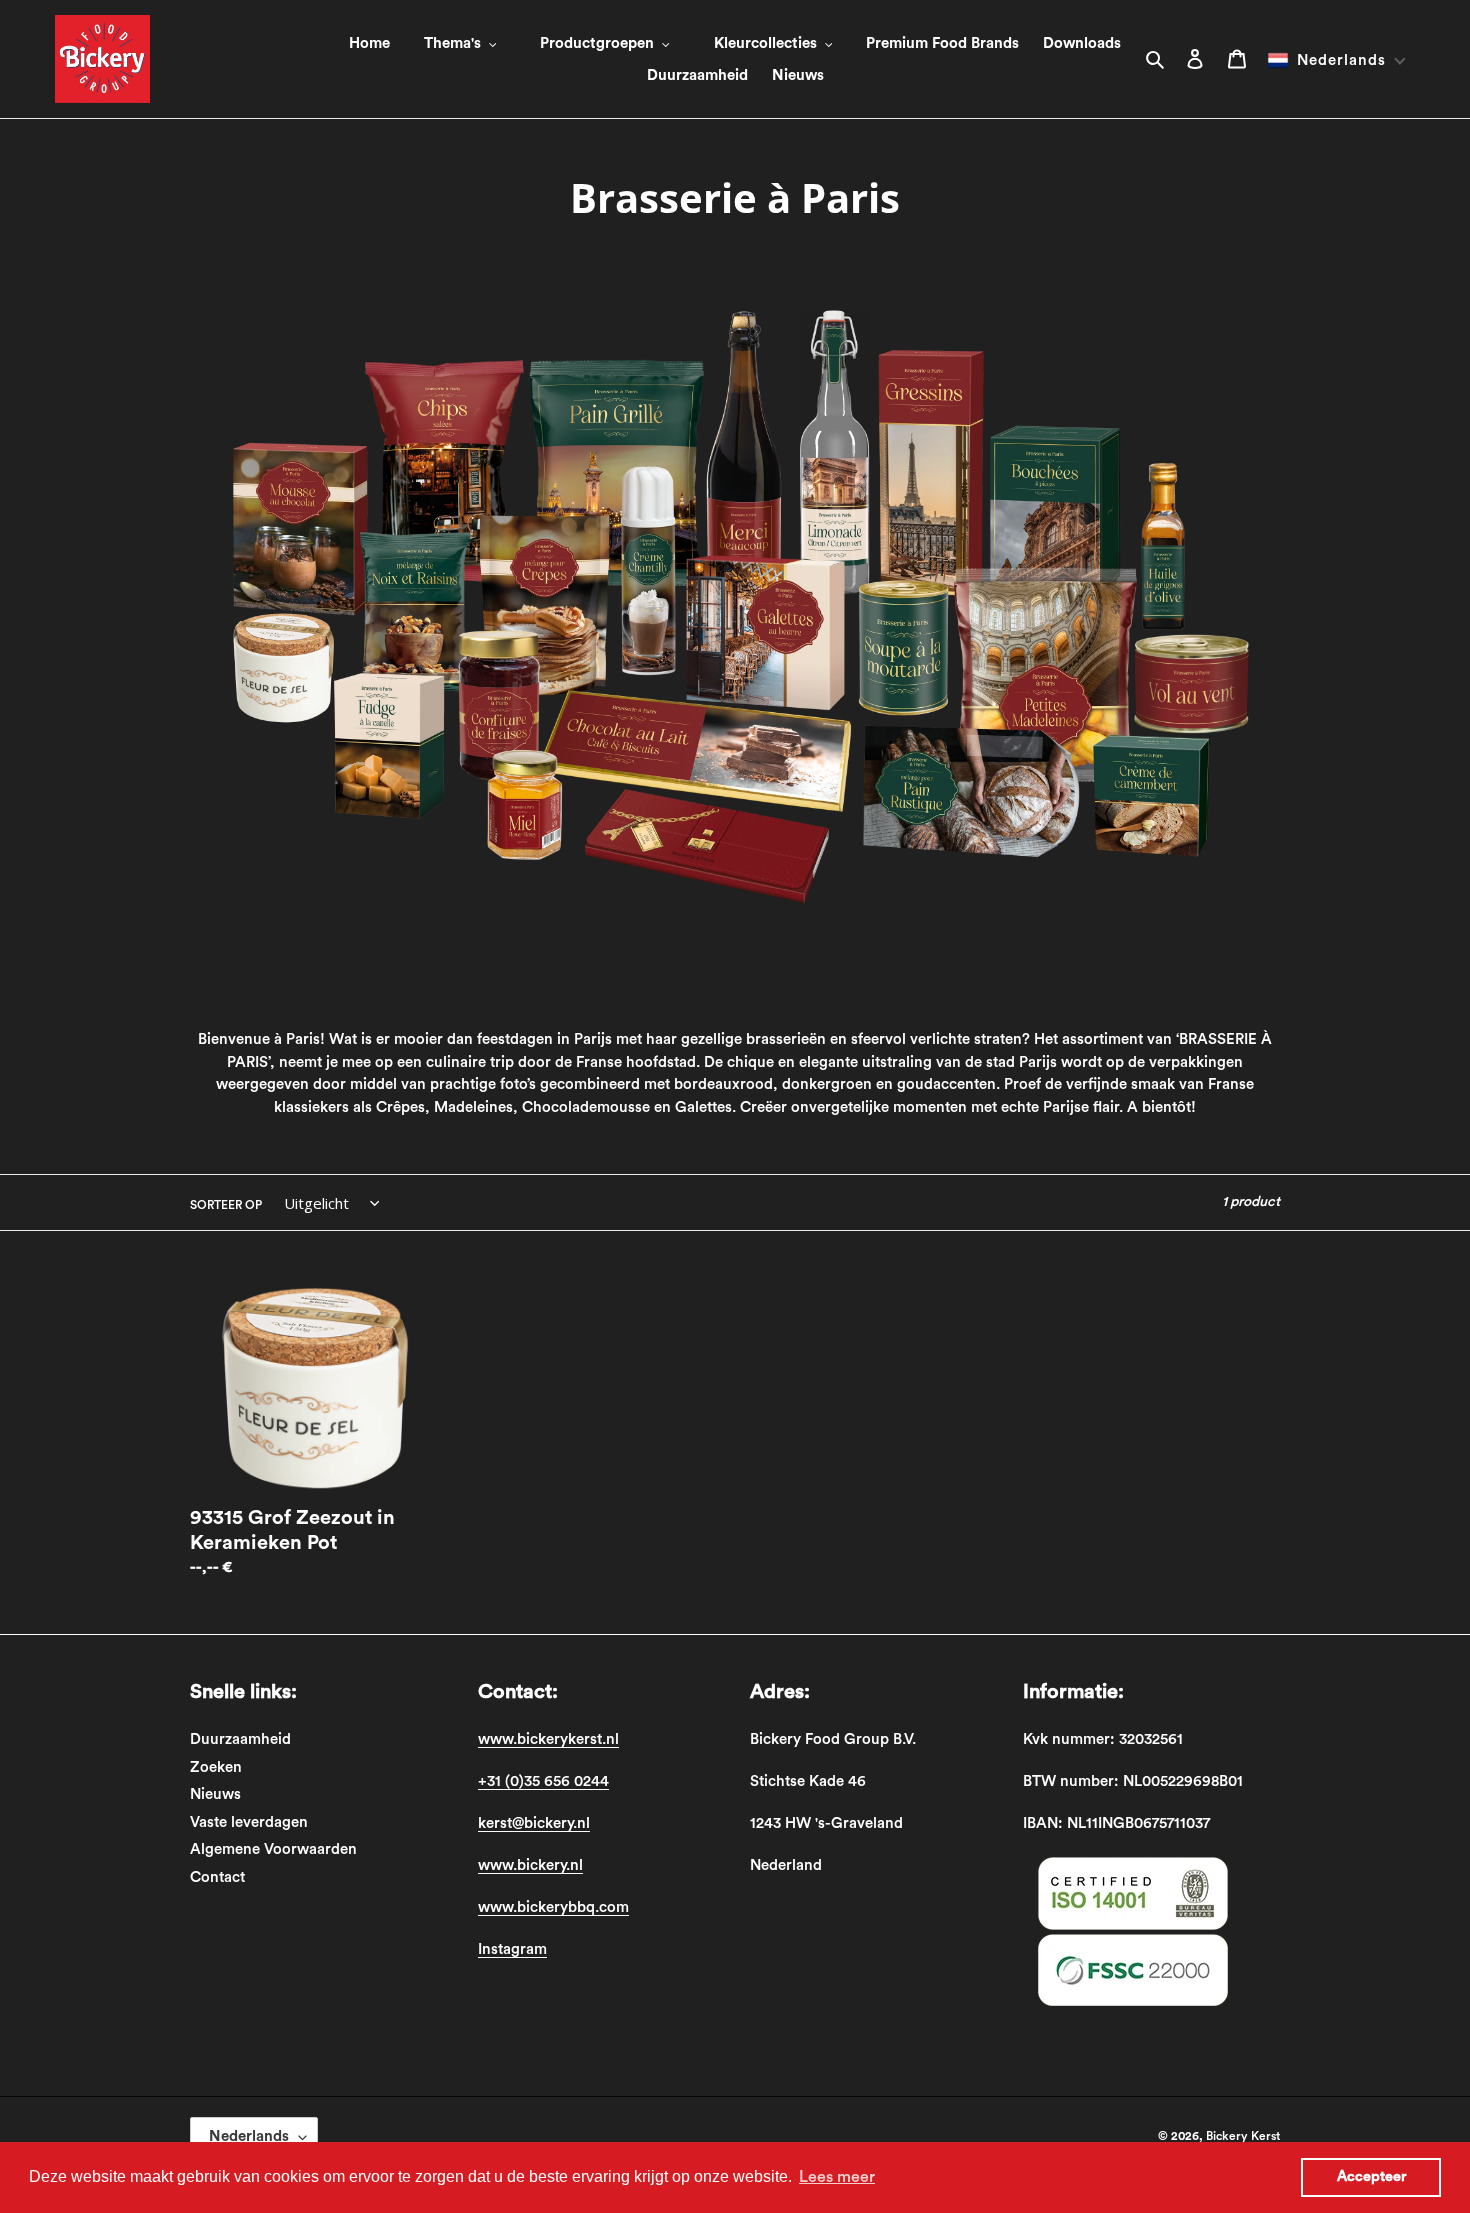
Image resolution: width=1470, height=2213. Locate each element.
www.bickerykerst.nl (548, 1739)
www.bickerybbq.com (553, 1907)
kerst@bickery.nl (534, 1823)
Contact (217, 1877)
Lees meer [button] (837, 2177)
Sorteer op (226, 1205)
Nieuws (215, 1794)
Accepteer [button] (1371, 2176)
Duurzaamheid (240, 1739)
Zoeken (216, 1767)
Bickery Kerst (1243, 2136)
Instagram (512, 1949)
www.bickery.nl (530, 1865)
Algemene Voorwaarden (273, 1849)
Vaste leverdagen (249, 1822)
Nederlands (249, 2136)
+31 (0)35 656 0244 (543, 1781)
